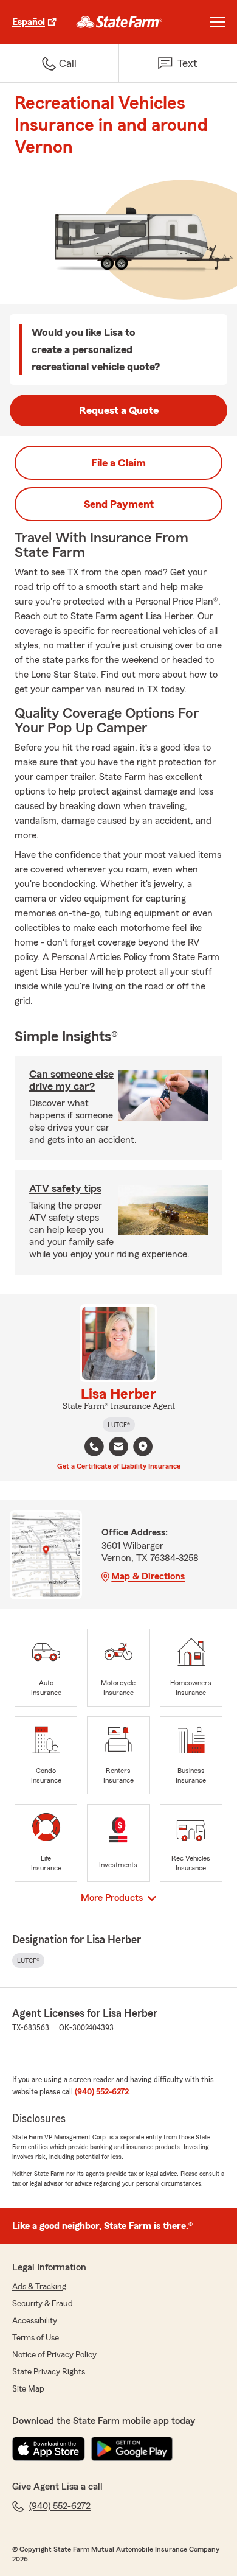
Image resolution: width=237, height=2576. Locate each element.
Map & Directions (148, 1576)
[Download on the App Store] (49, 2449)
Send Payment (119, 504)
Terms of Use (36, 2338)
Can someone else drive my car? (71, 1080)
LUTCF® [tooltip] (119, 1425)
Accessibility (35, 2321)
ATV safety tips (65, 1188)
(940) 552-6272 (102, 2092)
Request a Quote (119, 410)
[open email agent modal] (118, 1448)
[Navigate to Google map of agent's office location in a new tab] (143, 1447)
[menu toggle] (218, 22)
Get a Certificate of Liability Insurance (119, 1466)
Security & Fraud (43, 2304)
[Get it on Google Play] (132, 2449)
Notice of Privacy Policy (54, 2355)
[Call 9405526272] (94, 1447)
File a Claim (118, 463)
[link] (119, 22)
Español (29, 22)
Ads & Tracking (39, 2287)
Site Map (28, 2389)
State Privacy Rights (49, 2372)
